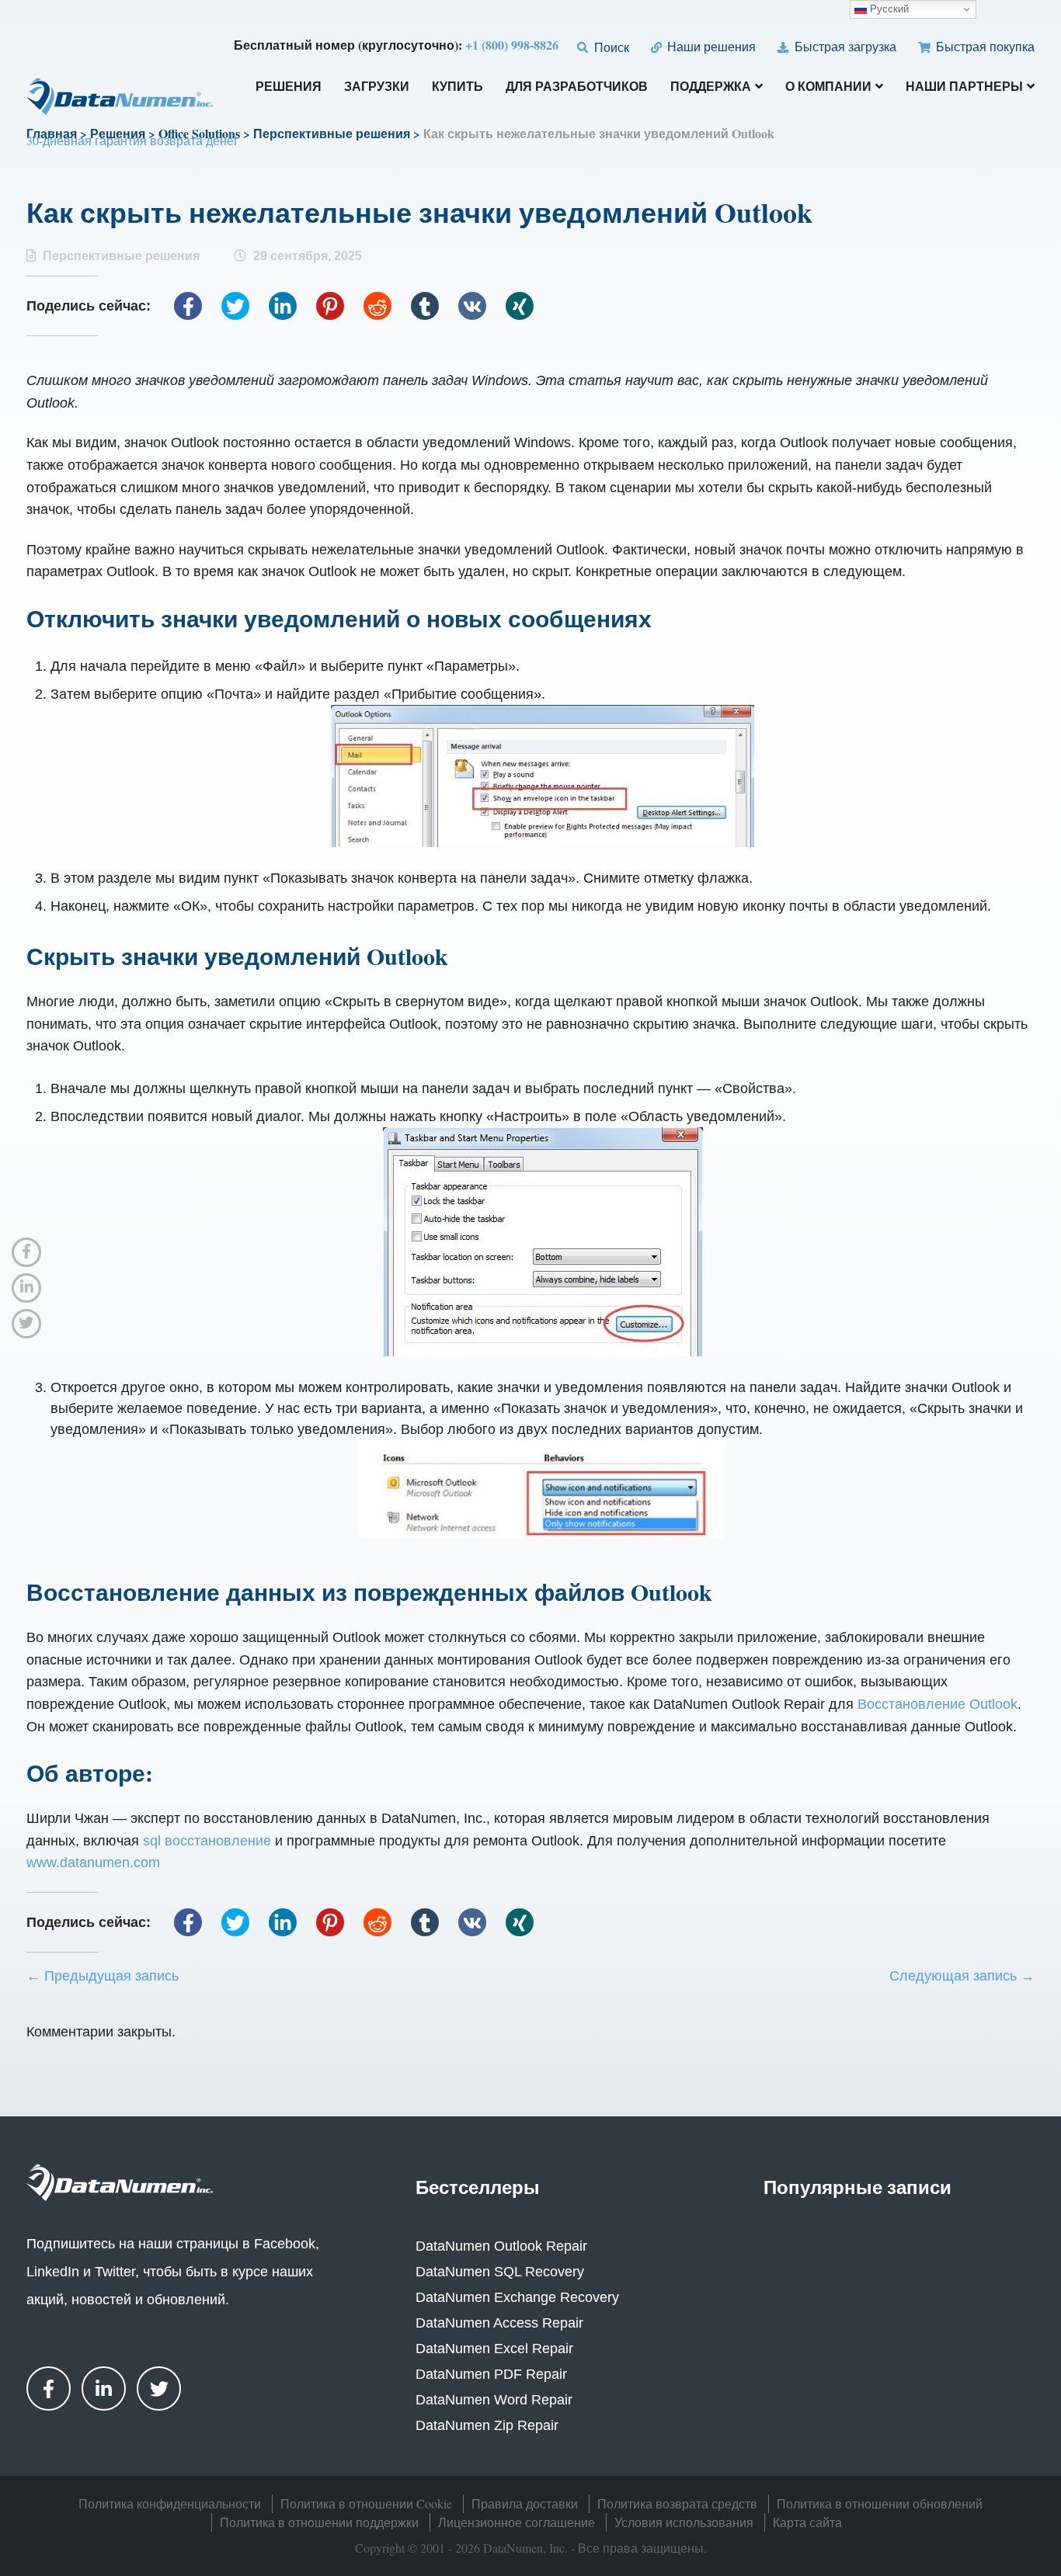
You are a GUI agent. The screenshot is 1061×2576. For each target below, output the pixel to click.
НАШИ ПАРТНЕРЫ (964, 87)
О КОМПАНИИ (828, 87)
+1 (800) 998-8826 (512, 45)
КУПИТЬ (457, 87)
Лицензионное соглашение (517, 2522)
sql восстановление (207, 1841)
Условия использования (684, 2522)
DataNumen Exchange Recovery (517, 2297)
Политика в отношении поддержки (319, 2522)
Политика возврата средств (677, 2503)
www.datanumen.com (93, 1863)
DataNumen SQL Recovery (500, 2272)
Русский (888, 9)
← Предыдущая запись (103, 1976)
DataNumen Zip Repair (487, 2425)
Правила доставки (525, 2503)
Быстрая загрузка (844, 46)
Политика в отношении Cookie (366, 2503)
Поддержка (711, 87)
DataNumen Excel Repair (494, 2349)
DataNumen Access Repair (499, 2323)
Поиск (610, 47)
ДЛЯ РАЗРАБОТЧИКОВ (577, 87)
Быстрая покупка (984, 46)
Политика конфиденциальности (170, 2503)
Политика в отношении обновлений (880, 2503)
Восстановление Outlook (938, 1704)
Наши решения (710, 46)
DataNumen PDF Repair (491, 2374)
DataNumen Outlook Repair (501, 2246)
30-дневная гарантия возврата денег (132, 140)
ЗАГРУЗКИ (377, 87)
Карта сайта (807, 2522)
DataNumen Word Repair (494, 2400)
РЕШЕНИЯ (289, 87)
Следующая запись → (962, 1976)
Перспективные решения (121, 256)
